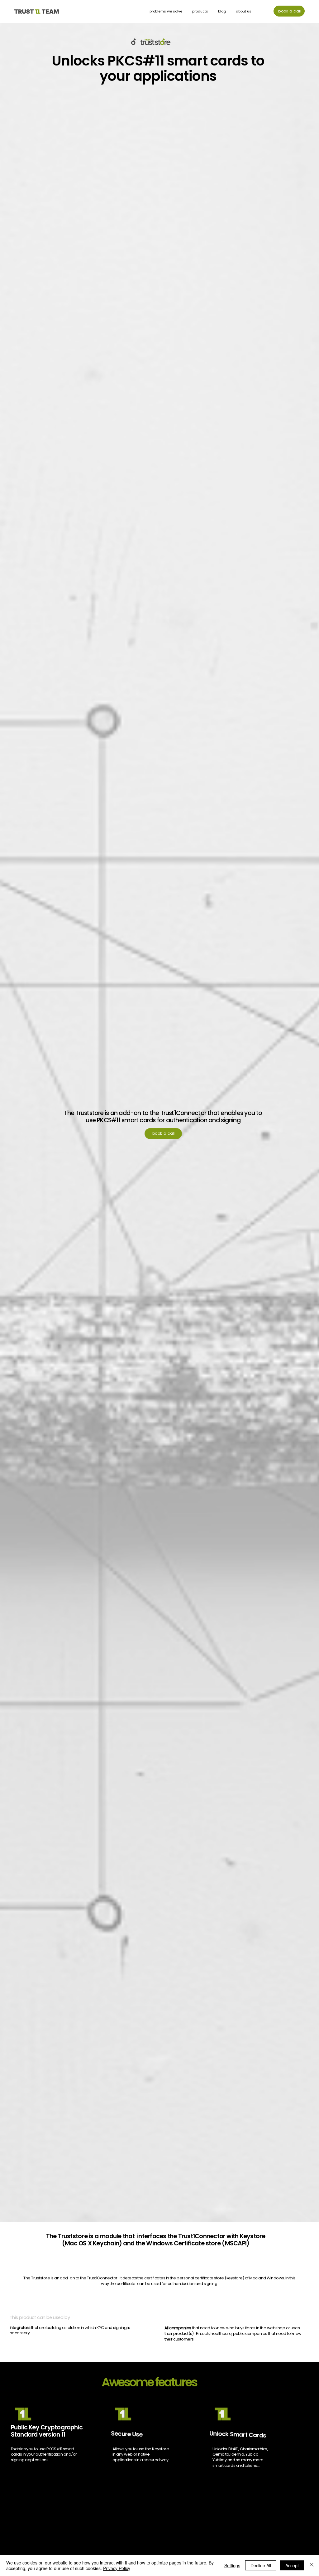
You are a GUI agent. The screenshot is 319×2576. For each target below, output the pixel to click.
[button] (200, 11)
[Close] (312, 2565)
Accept (292, 2565)
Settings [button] (232, 2565)
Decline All (261, 2565)
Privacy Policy (117, 2568)
